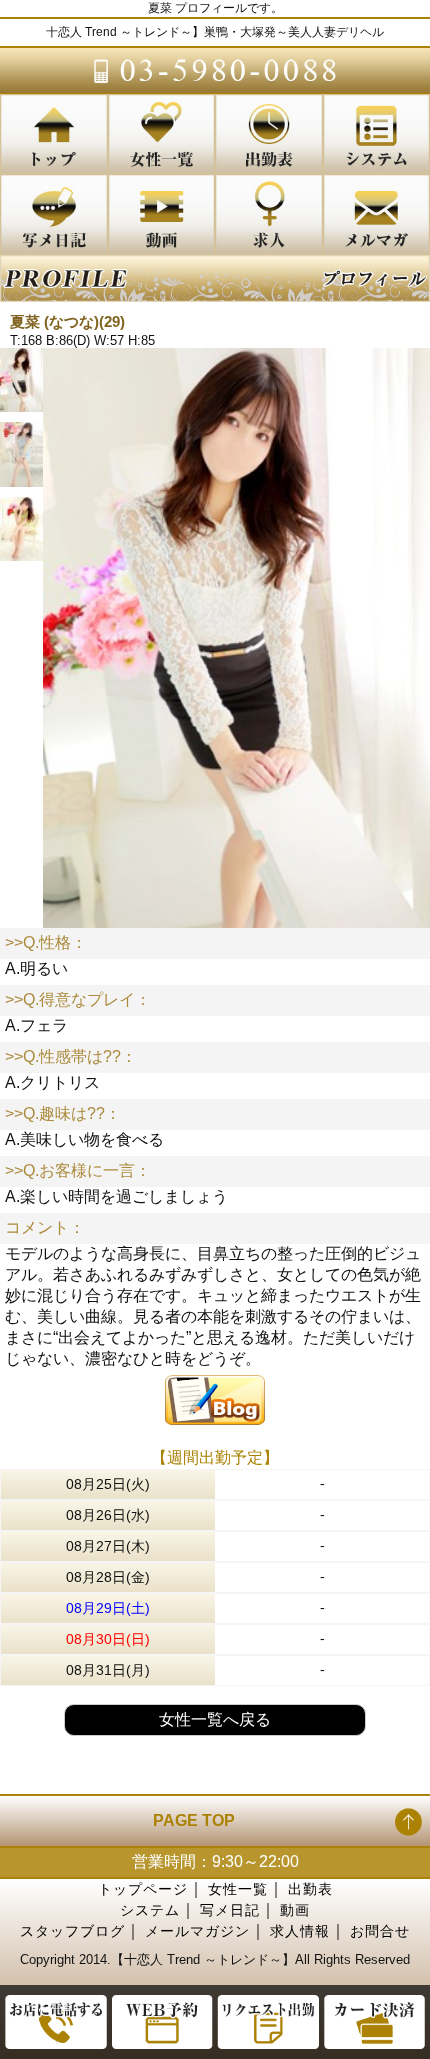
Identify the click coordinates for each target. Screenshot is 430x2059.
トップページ (143, 1889)
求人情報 (300, 1931)
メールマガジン (197, 1931)
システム (150, 1910)
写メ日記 (230, 1910)
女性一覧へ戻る (215, 1719)
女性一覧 (238, 1889)
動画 (295, 1910)
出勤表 (310, 1889)
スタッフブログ (72, 1931)
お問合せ (380, 1931)
